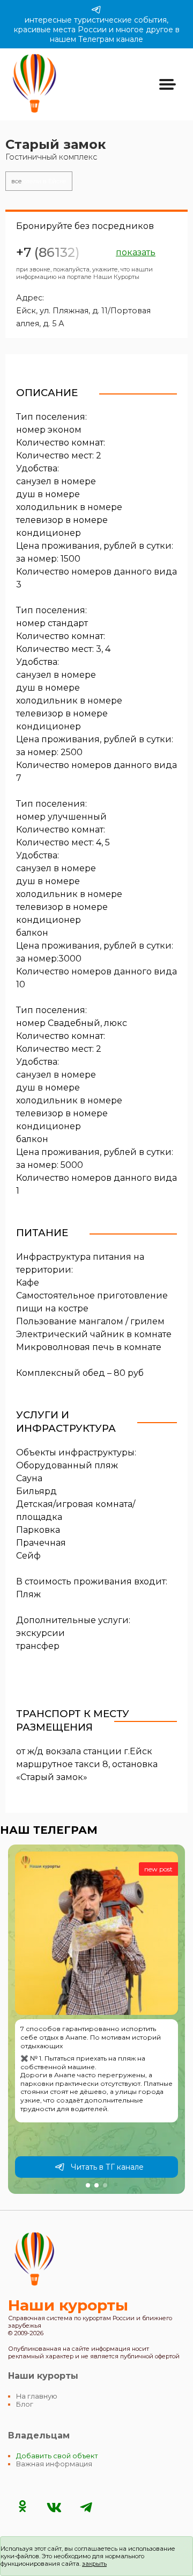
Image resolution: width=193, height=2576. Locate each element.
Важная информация (54, 2464)
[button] (88, 2185)
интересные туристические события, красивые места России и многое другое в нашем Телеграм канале (97, 30)
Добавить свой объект (57, 2456)
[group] (96, 2019)
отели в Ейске (39, 181)
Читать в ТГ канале (107, 2167)
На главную (37, 2396)
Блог (25, 2404)
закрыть (94, 2564)
